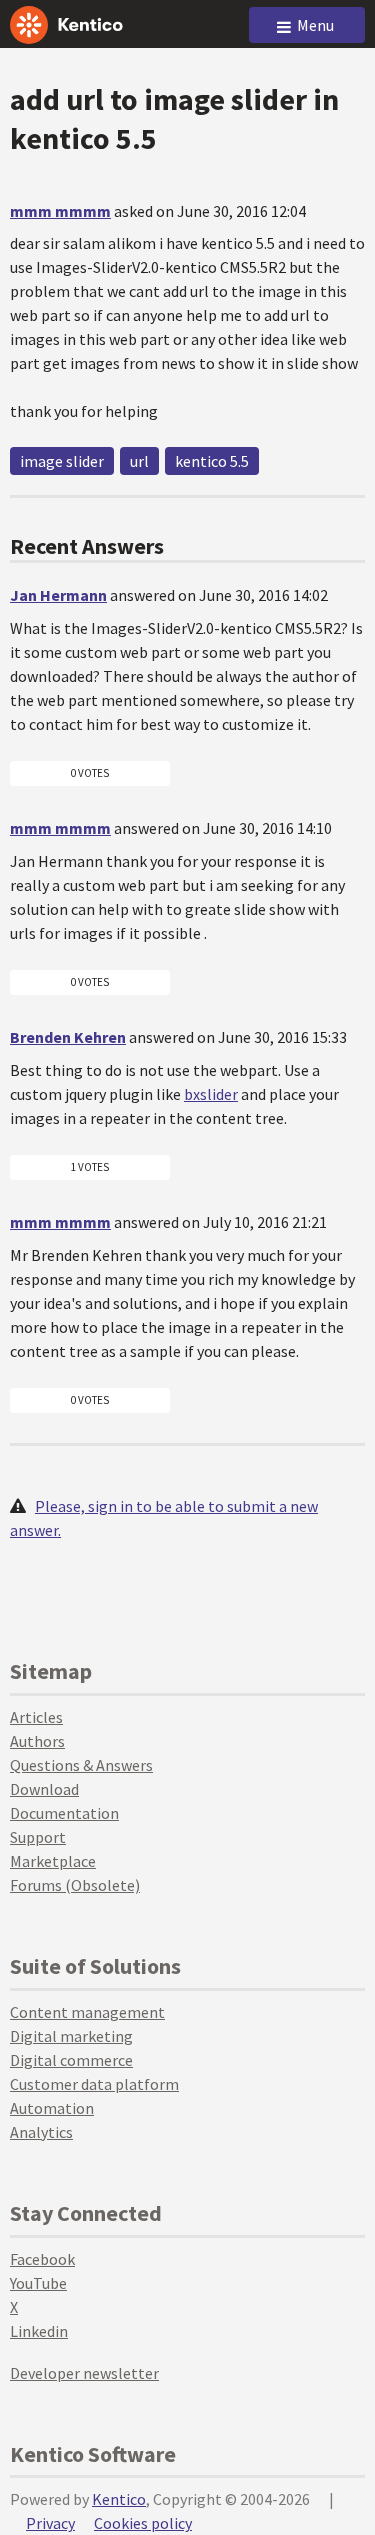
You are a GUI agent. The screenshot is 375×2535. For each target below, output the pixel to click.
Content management (87, 2012)
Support (38, 1837)
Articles (36, 1717)
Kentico (119, 2499)
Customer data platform (94, 2084)
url (139, 461)
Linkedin (39, 2331)
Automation (52, 2108)
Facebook (42, 2259)
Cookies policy (143, 2523)
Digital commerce (71, 2060)
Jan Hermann (58, 595)
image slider (62, 461)
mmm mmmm (60, 211)
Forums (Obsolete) (75, 1885)
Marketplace (53, 1861)
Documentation (64, 1813)
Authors (37, 1741)
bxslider (211, 1094)
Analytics (41, 2132)
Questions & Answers (81, 1765)
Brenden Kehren (68, 1037)
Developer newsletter (84, 2373)
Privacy (50, 2523)
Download (44, 1789)
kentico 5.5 (212, 461)
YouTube (38, 2283)
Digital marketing (71, 2036)
